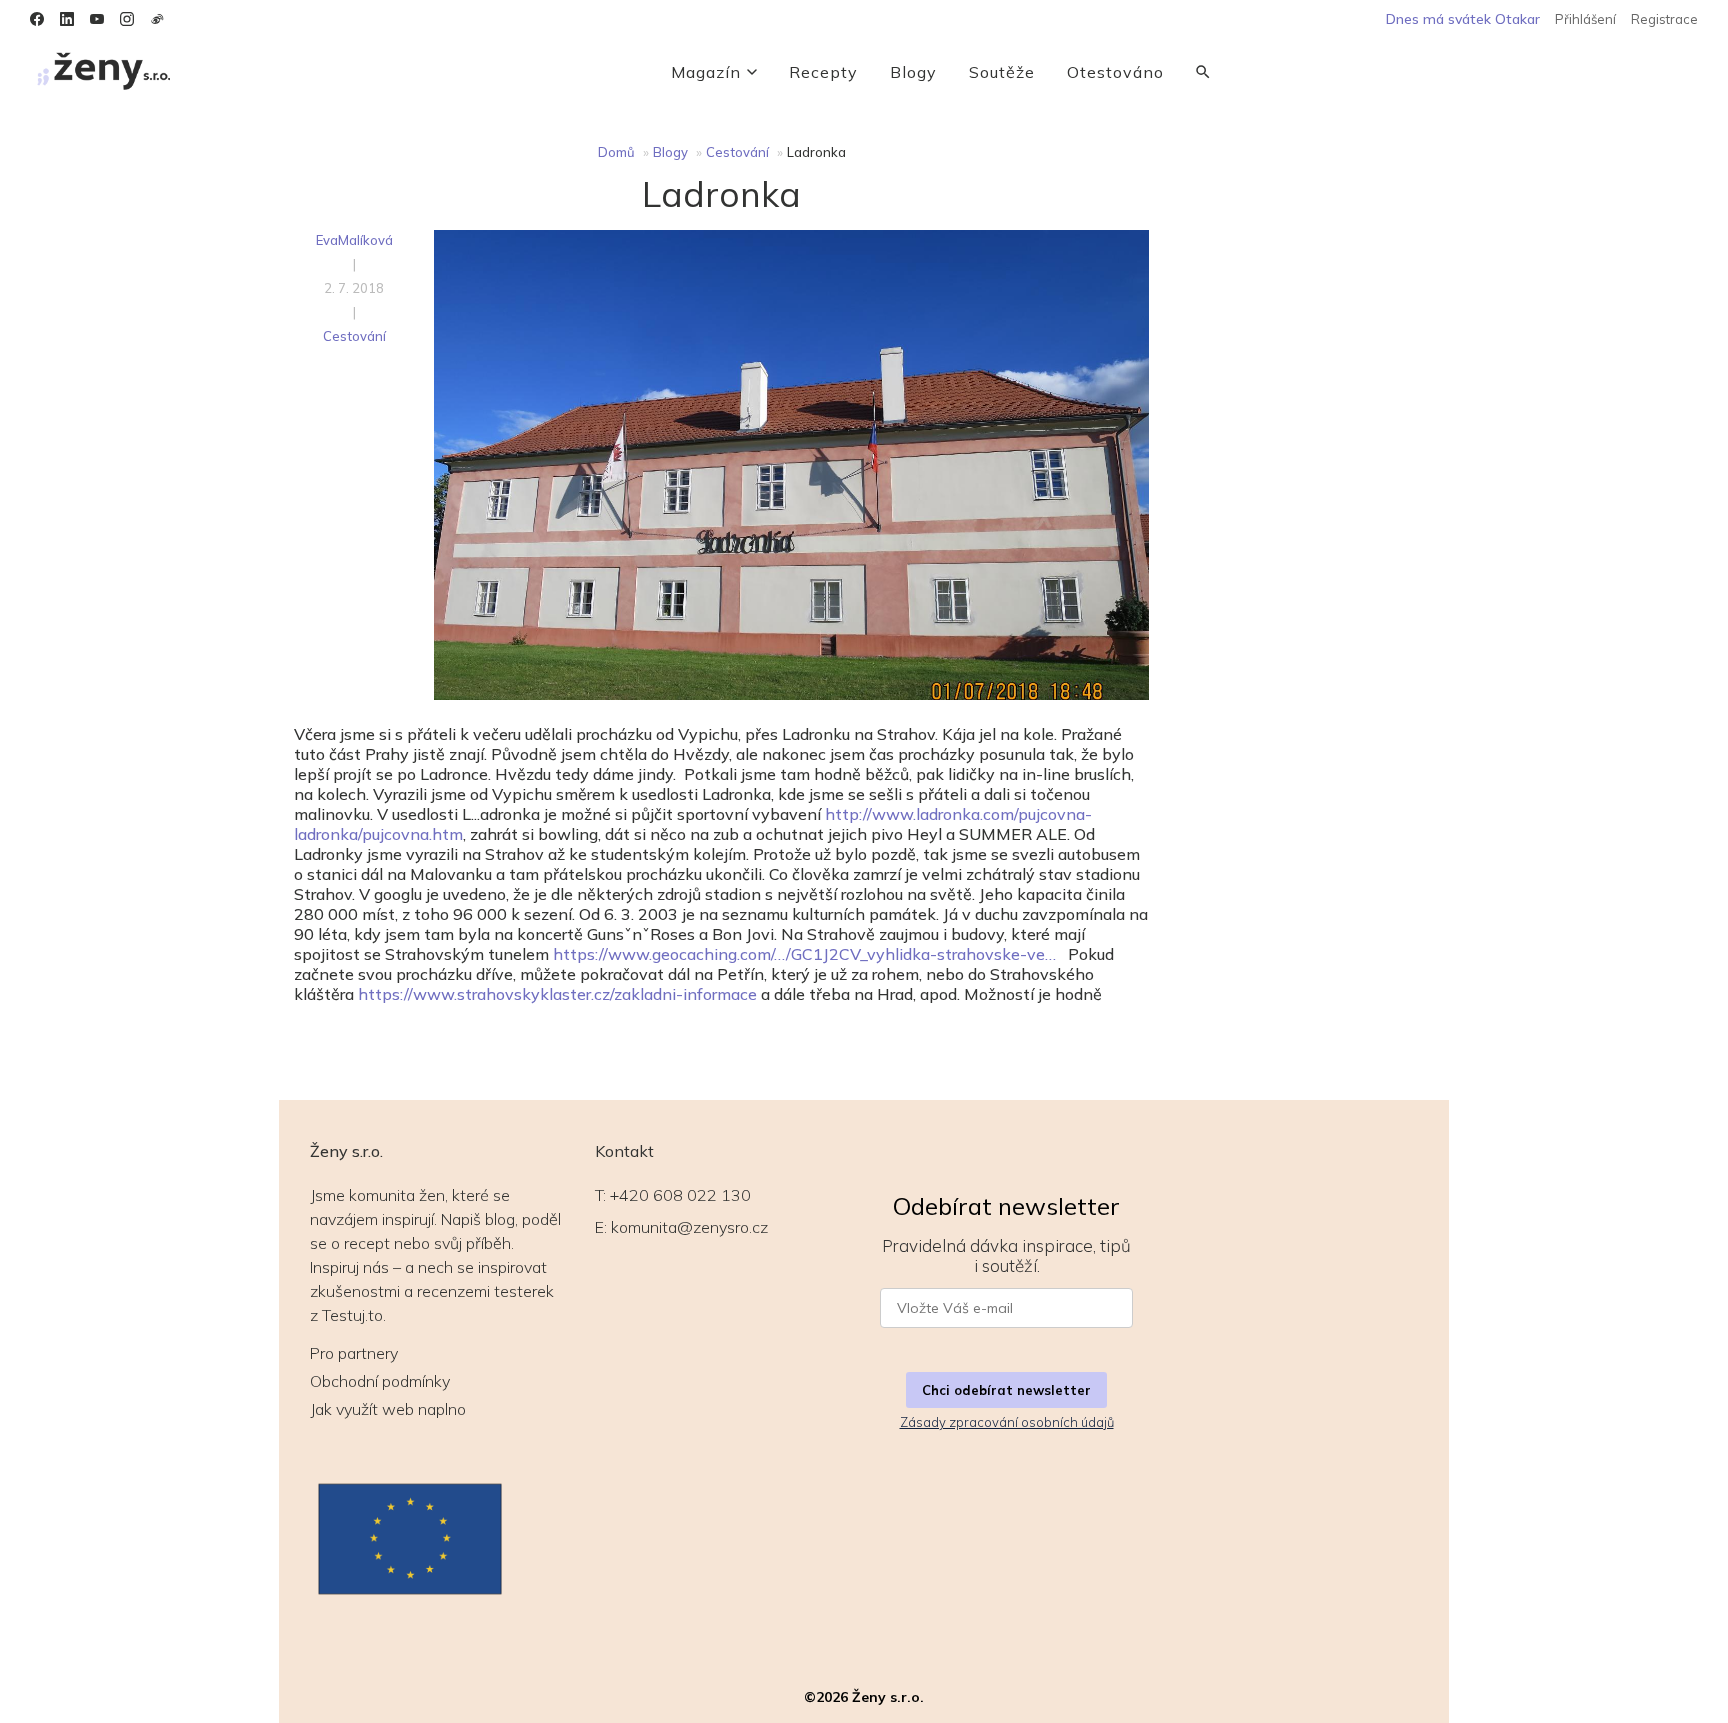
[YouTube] (97, 19)
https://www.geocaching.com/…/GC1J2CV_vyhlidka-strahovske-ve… (804, 954)
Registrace (1664, 19)
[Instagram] (127, 19)
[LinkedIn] (67, 19)
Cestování (737, 152)
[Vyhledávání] (1203, 72)
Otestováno (1115, 72)
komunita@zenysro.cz (689, 1227)
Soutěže (1002, 72)
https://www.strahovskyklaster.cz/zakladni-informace (557, 994)
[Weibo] (157, 19)
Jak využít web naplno (388, 1409)
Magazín (706, 72)
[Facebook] (37, 19)
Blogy (913, 72)
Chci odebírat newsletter (1006, 1390)
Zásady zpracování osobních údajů (1007, 1422)
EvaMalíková (354, 240)
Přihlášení (1585, 19)
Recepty (823, 72)
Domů (616, 152)
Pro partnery (354, 1353)
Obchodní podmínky (380, 1381)
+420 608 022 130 (680, 1195)
